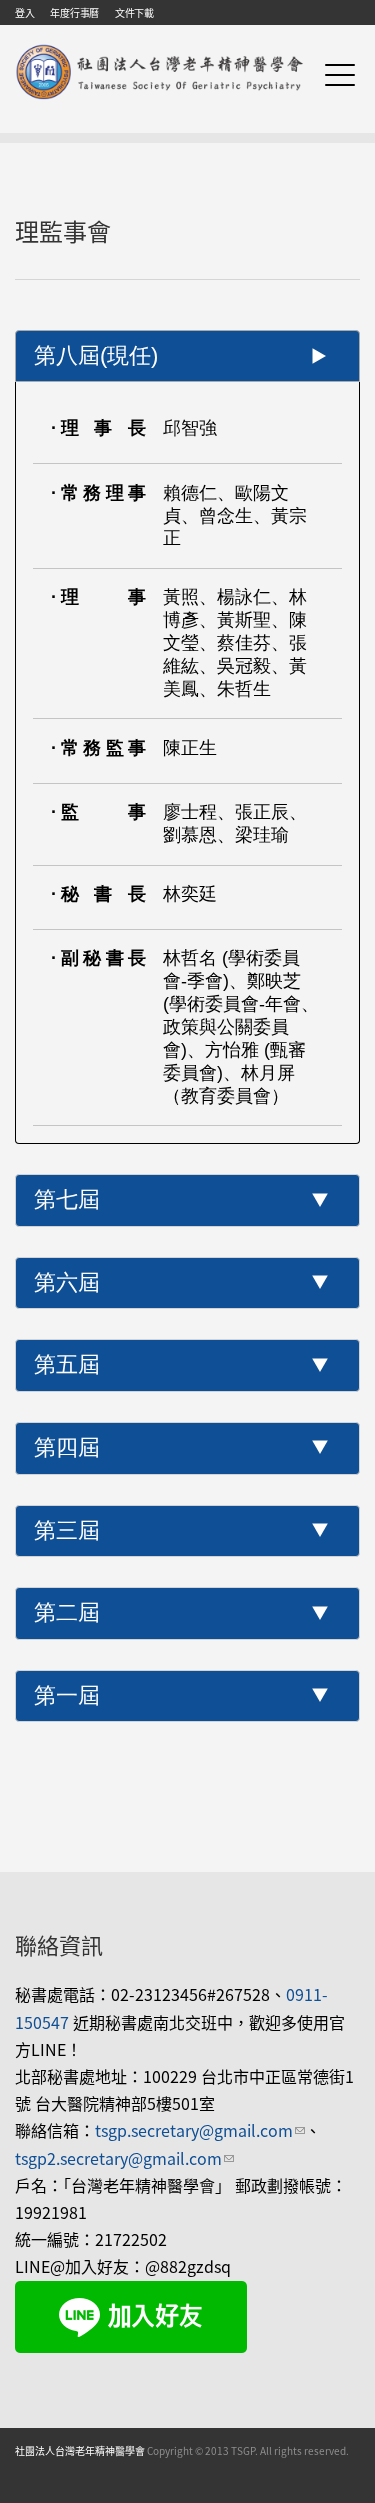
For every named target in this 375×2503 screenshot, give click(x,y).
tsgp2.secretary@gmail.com (124, 2158)
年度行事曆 (74, 12)
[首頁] (160, 48)
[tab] (187, 356)
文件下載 (134, 12)
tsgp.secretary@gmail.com (200, 2130)
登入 (24, 12)
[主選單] (340, 74)
